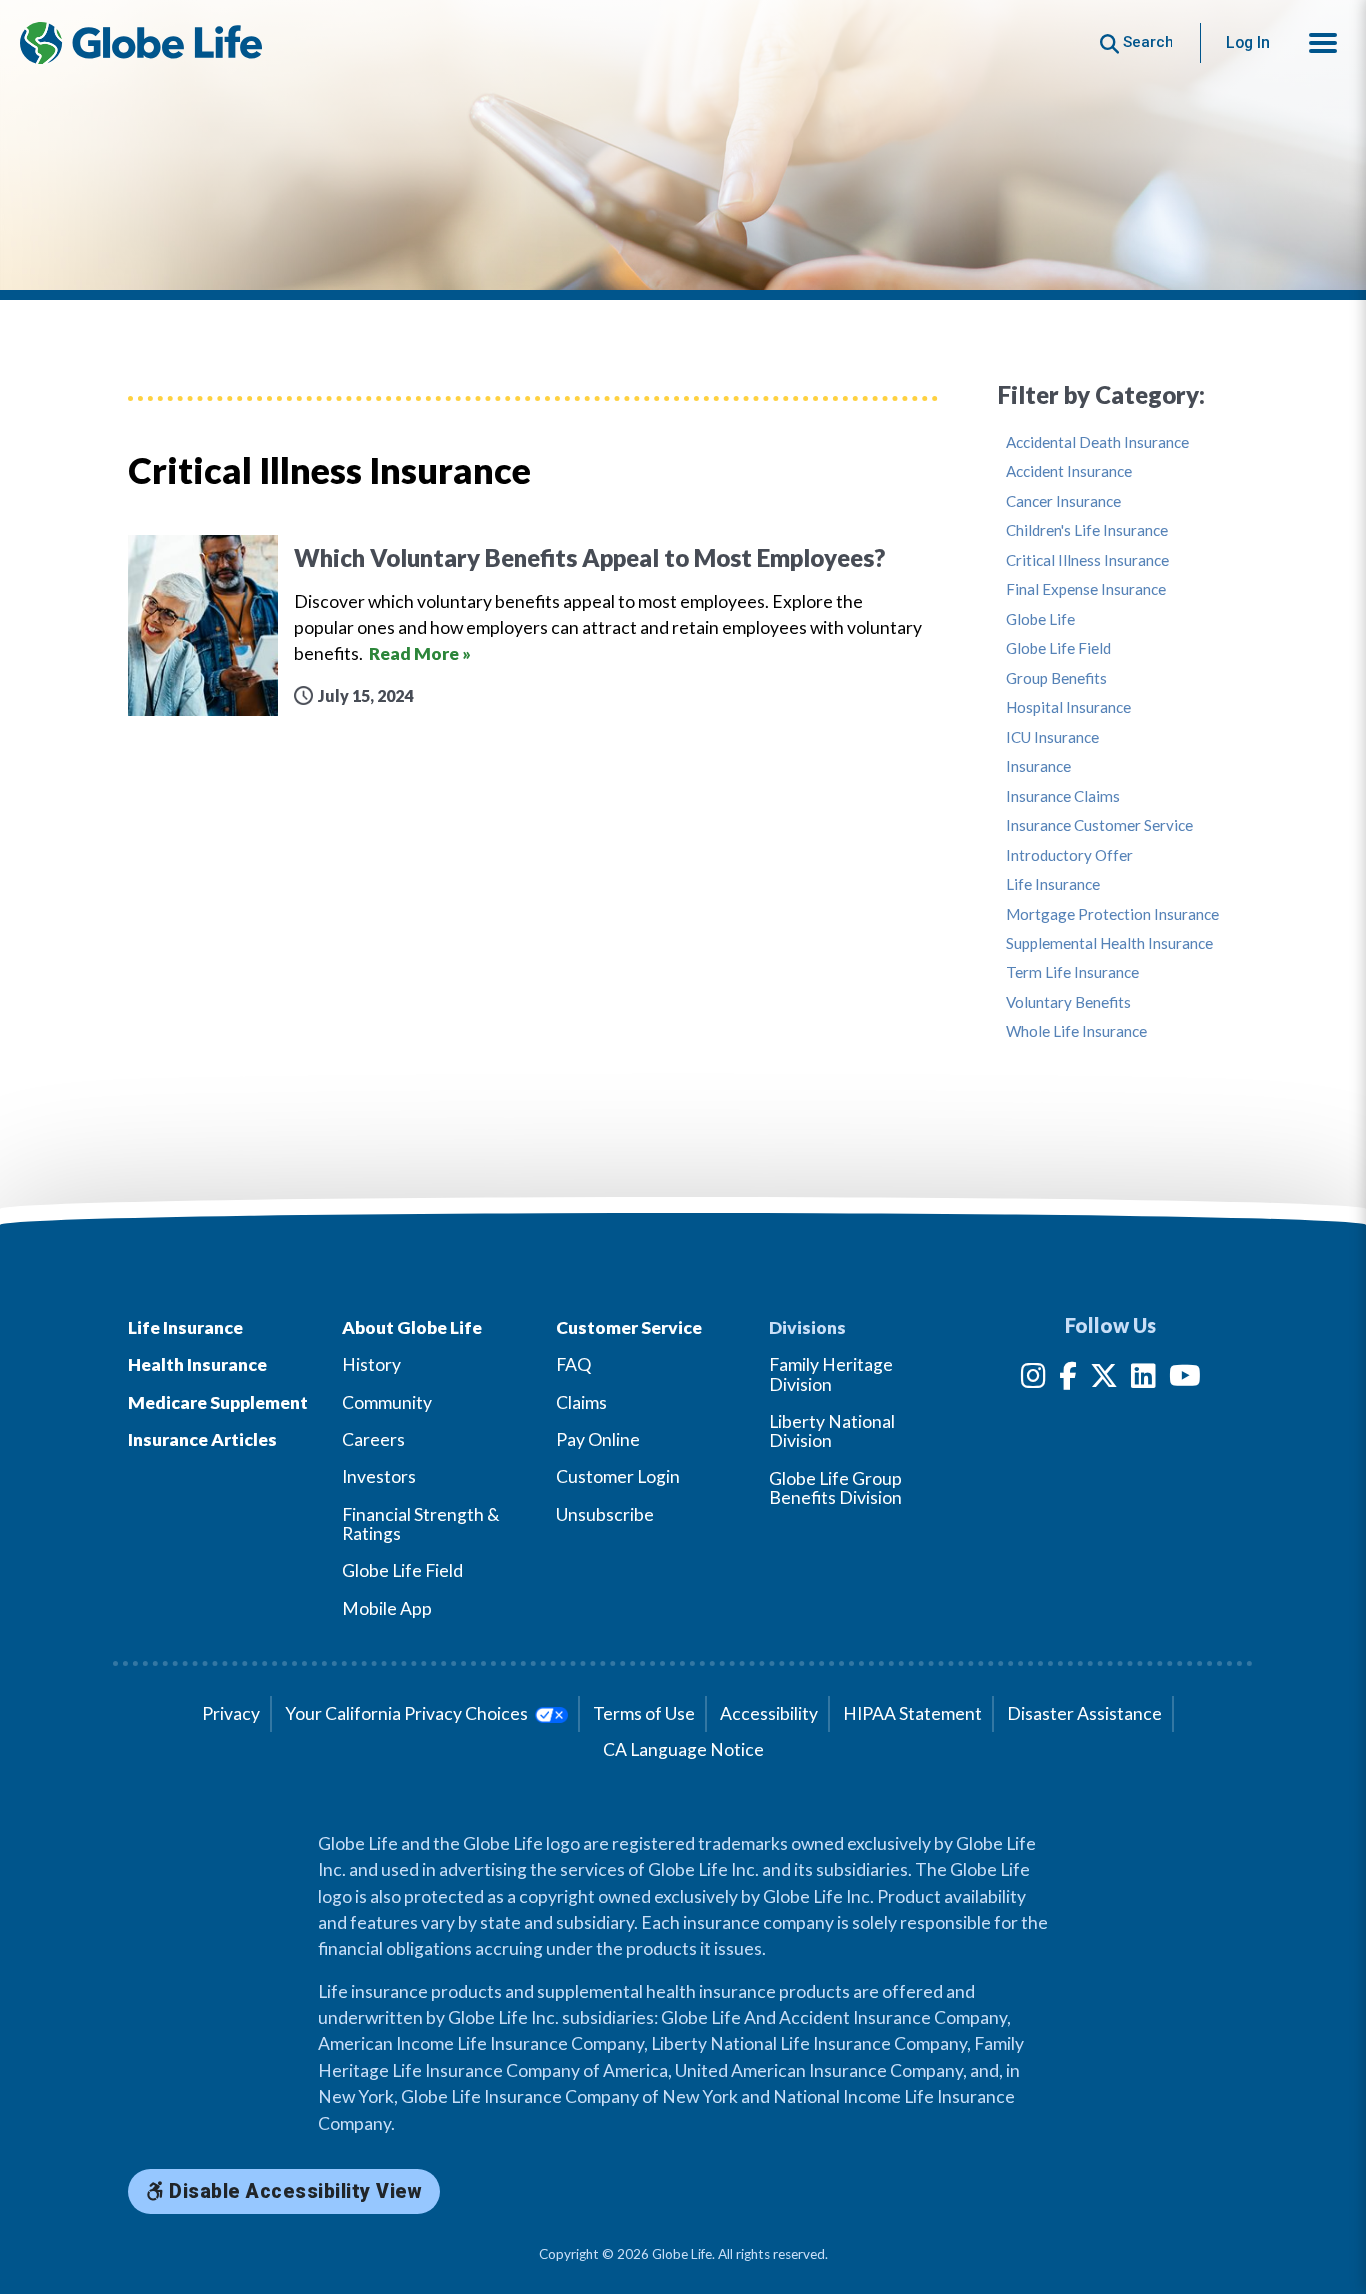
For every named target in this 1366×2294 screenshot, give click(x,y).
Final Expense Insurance (1086, 589)
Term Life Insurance (1072, 972)
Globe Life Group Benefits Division (835, 1488)
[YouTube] (1185, 1379)
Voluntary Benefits (1068, 1002)
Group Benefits (1056, 678)
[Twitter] (1104, 1379)
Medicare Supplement (218, 1402)
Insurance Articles (202, 1439)
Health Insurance (197, 1364)
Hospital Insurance (1068, 707)
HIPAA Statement (912, 1713)
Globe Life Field (1058, 648)
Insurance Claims (1063, 796)
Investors (379, 1476)
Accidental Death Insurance (1097, 442)
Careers (373, 1439)
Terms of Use (644, 1713)
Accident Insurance (1069, 471)
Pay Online (598, 1439)
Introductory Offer (1069, 855)
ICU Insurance (1052, 737)
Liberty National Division (832, 1431)
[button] (1323, 43)
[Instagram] (1033, 1379)
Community (387, 1402)
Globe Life (1040, 619)
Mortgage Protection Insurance (1112, 914)
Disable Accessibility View (293, 2191)
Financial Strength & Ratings (421, 1524)
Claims (581, 1402)
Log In (1248, 42)
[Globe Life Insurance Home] (141, 43)
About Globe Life (412, 1327)
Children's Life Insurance (1087, 530)
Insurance (1038, 766)
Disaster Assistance (1084, 1713)
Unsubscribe (605, 1514)
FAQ (573, 1364)
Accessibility (769, 1713)
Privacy (231, 1713)
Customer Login (618, 1476)
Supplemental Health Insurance (1109, 943)
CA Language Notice (683, 1749)
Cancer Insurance (1063, 501)
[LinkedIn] (1143, 1379)
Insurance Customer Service (1099, 825)
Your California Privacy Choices (408, 1713)
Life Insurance (1053, 884)
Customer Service (629, 1327)
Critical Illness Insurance (1087, 560)
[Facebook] (1068, 1379)
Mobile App (387, 1608)
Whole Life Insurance (1076, 1031)
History (371, 1364)
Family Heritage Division (831, 1374)
